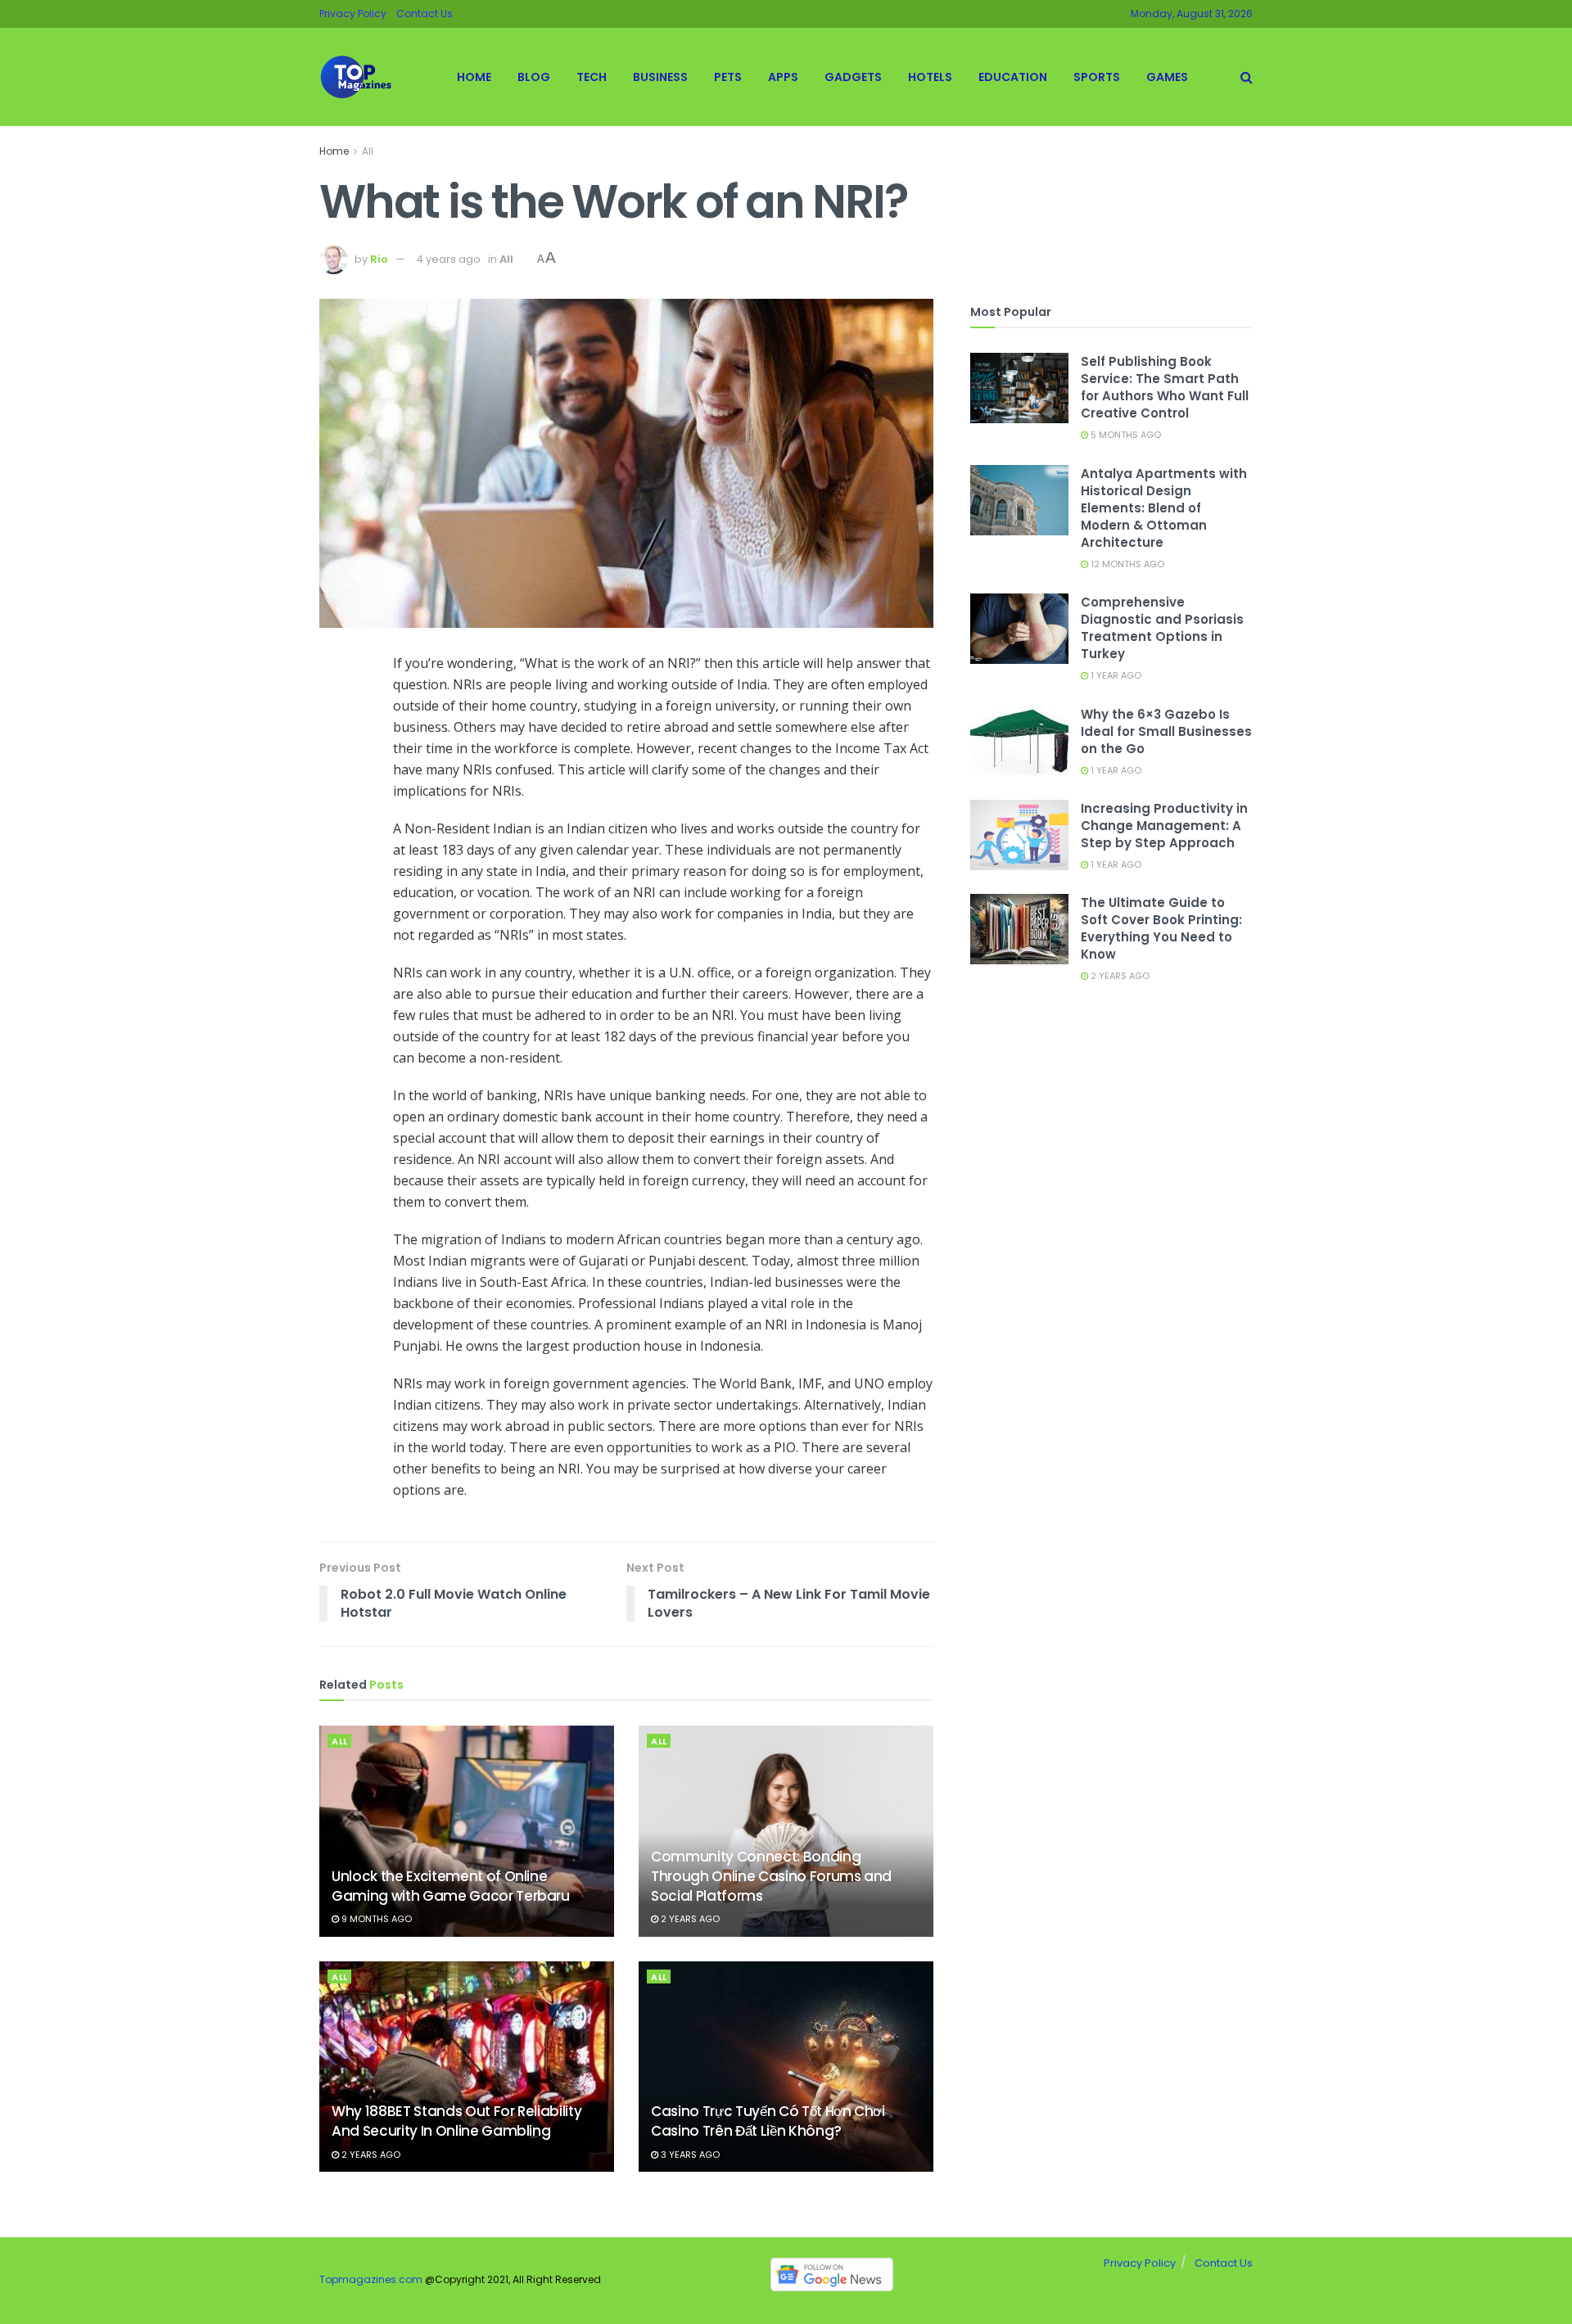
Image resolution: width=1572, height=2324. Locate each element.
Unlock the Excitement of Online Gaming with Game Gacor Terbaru (451, 1886)
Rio (379, 259)
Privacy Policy (353, 14)
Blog (534, 77)
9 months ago (375, 1919)
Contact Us (425, 14)
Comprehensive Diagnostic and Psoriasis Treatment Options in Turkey (1162, 628)
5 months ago (1125, 435)
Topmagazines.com (371, 2279)
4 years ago (448, 259)
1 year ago (1115, 675)
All (368, 151)
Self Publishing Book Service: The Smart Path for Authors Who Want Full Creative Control (1165, 387)
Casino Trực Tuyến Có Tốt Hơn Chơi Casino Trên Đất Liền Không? (768, 2121)
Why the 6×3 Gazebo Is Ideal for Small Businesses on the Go (1166, 731)
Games (1167, 77)
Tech (592, 77)
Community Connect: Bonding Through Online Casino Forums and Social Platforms (771, 1876)
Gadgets (853, 77)
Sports (1097, 77)
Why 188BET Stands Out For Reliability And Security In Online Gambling (456, 2121)
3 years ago (689, 2155)
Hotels (930, 77)
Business (660, 77)
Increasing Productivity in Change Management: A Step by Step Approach (1164, 826)
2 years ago (689, 1919)
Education (1013, 77)
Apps (783, 77)
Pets (728, 77)
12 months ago (1126, 564)
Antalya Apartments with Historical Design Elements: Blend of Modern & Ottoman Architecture (1164, 508)
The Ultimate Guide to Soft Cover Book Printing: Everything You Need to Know (1161, 928)
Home (474, 77)
